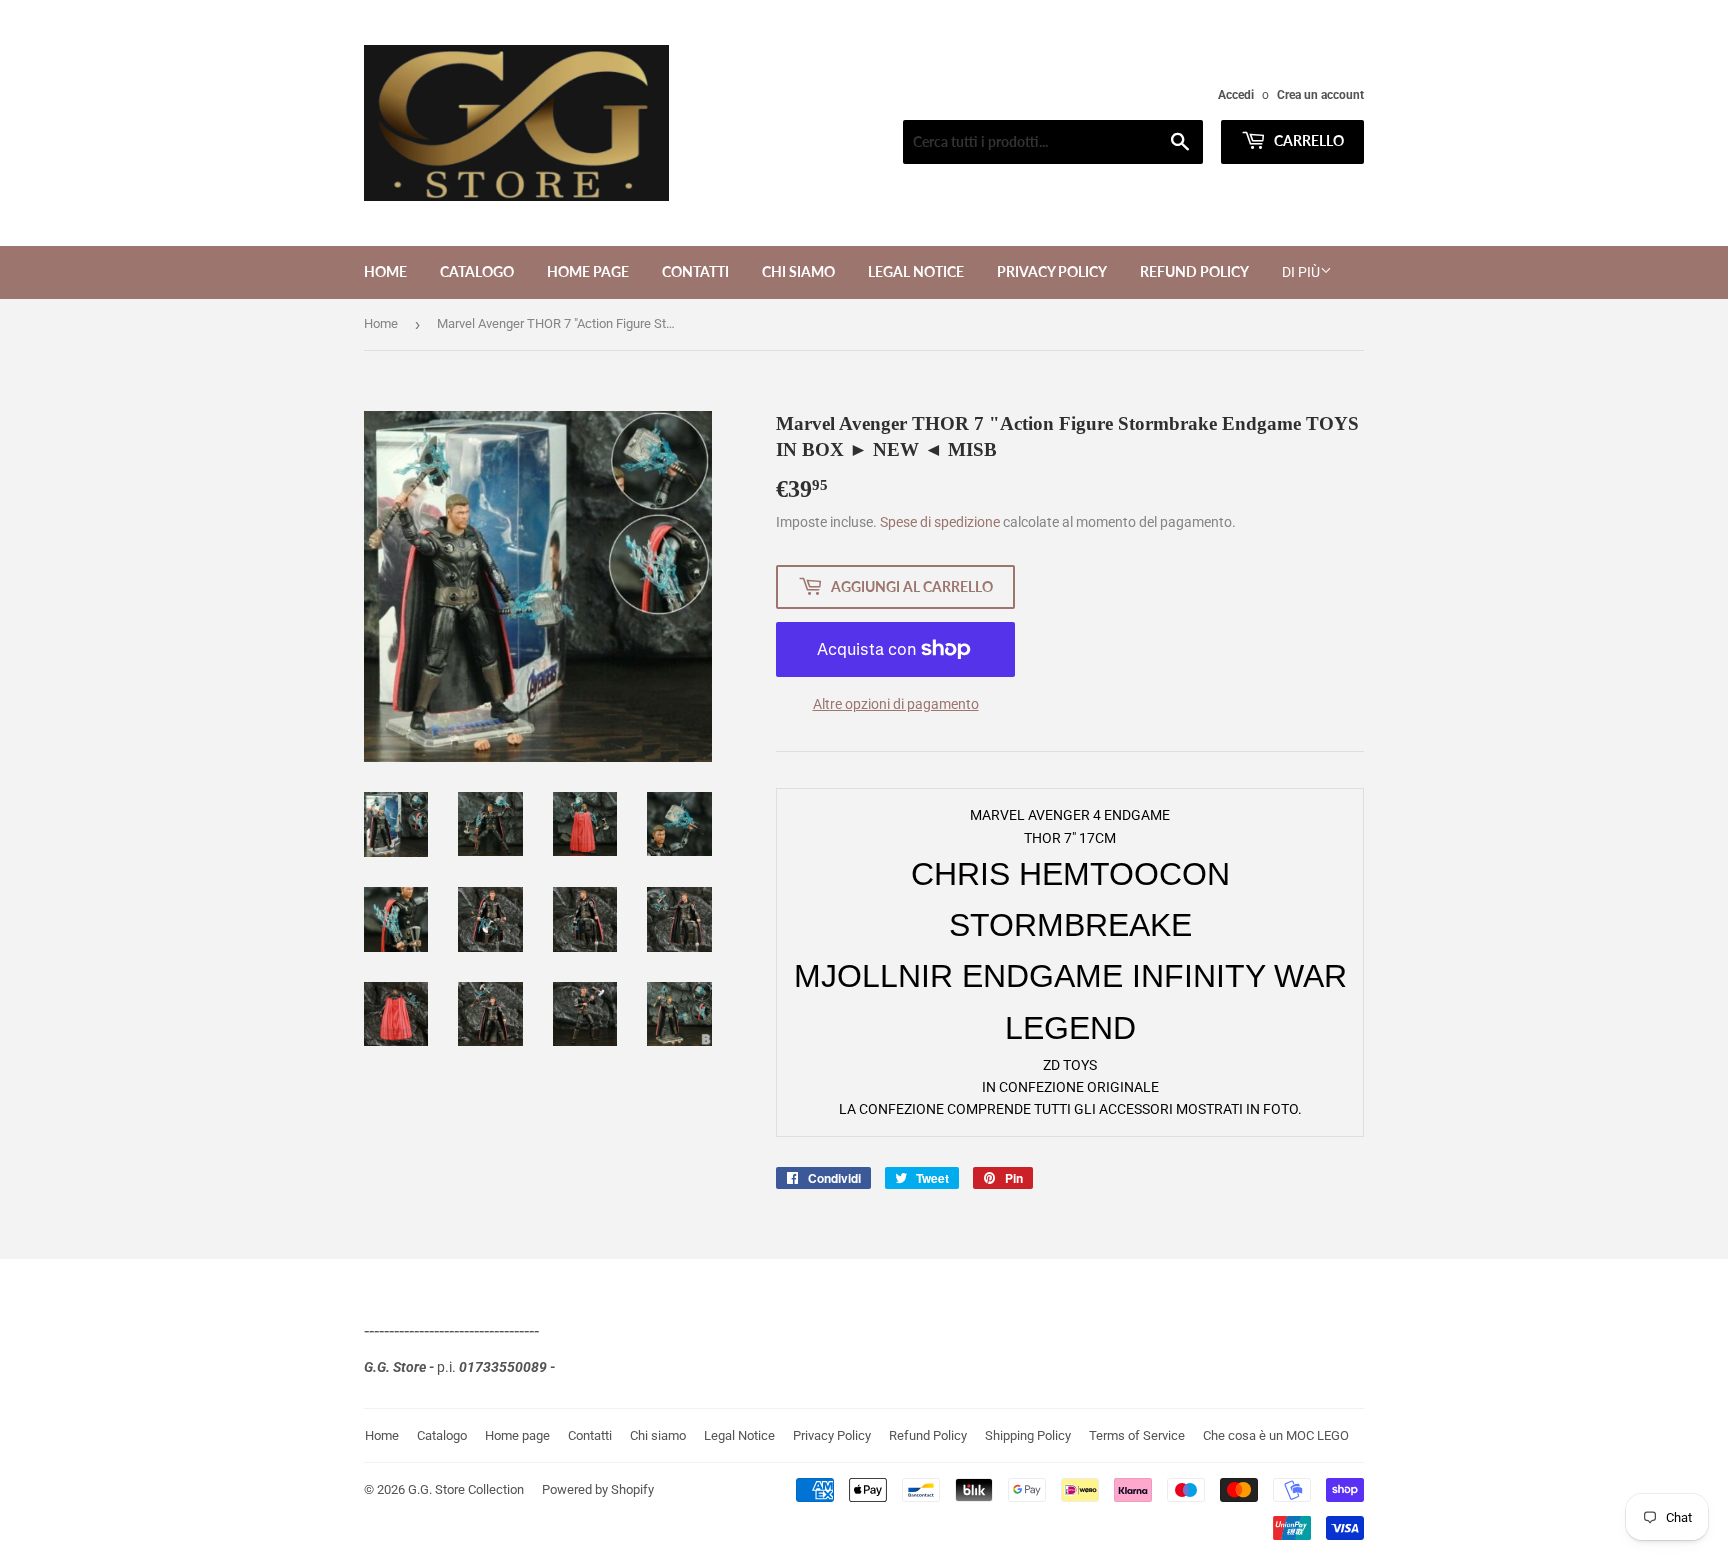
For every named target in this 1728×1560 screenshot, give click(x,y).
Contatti (695, 271)
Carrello (1307, 140)
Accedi (1236, 95)
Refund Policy (1194, 271)
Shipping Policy (1028, 1435)
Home (385, 271)
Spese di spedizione (940, 522)
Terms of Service (1137, 1435)
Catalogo (477, 271)
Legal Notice (916, 271)
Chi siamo (798, 271)
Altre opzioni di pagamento (896, 704)
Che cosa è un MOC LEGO (1276, 1435)
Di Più (1301, 272)
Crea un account (1320, 95)
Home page (588, 271)
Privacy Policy (1052, 271)
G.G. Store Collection (466, 1489)
